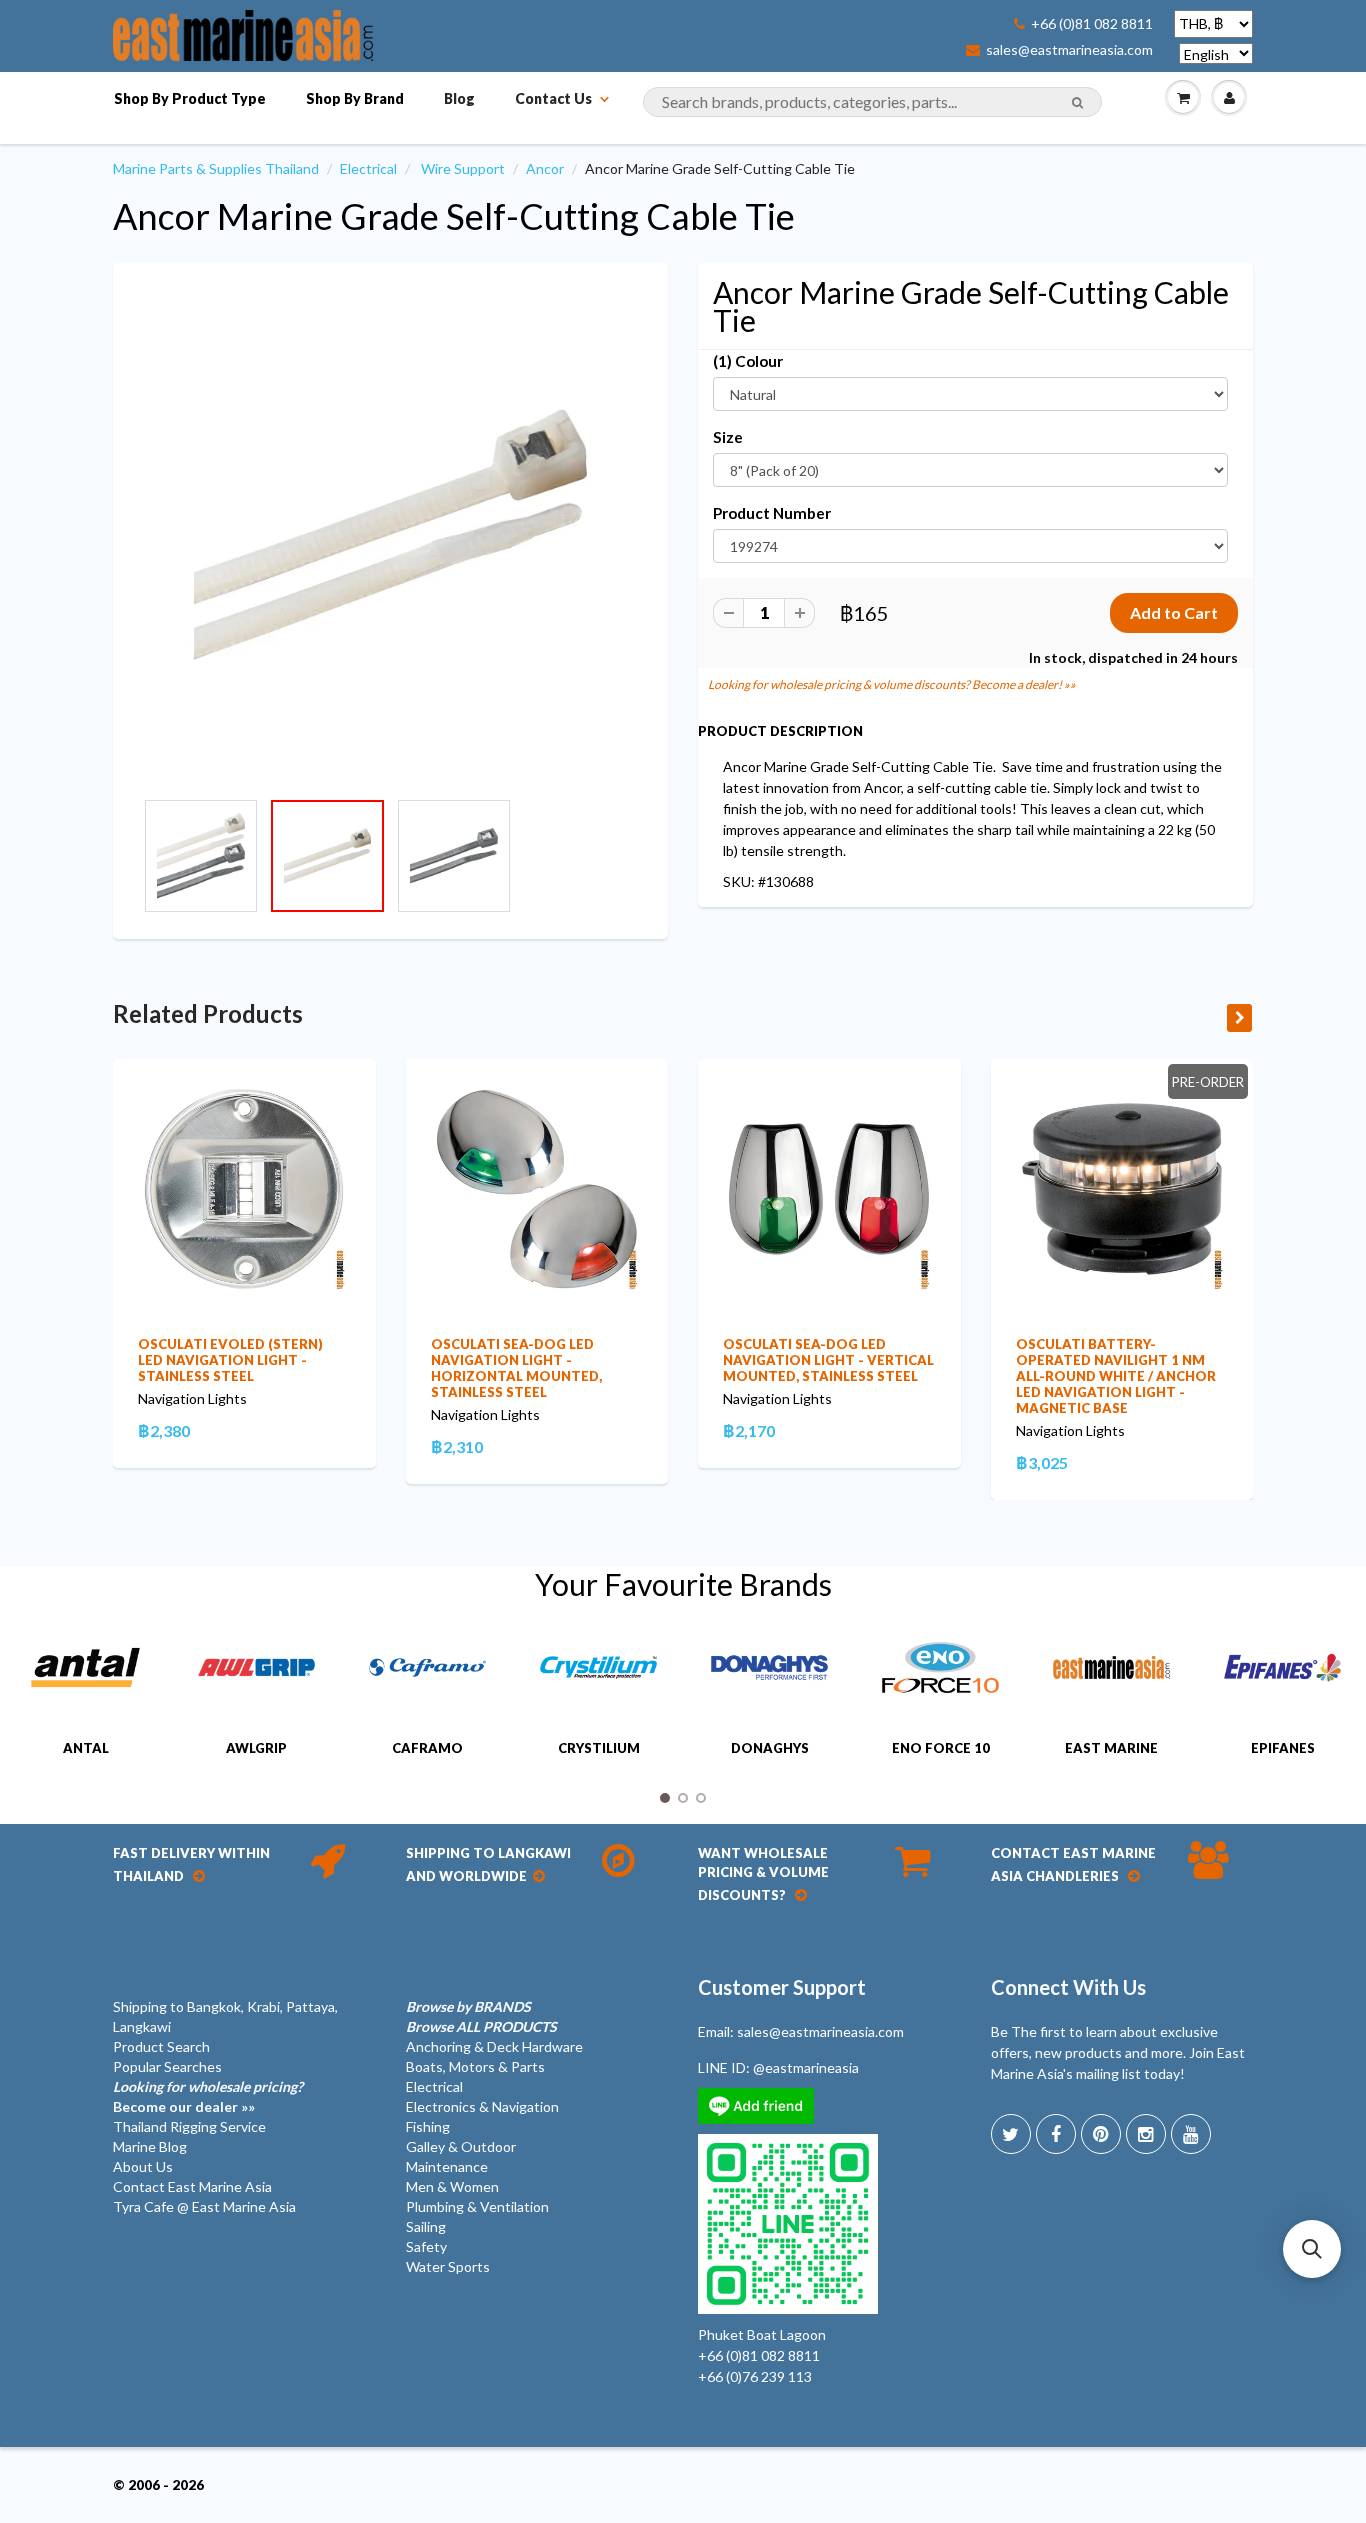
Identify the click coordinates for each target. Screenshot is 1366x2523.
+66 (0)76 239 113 (755, 2376)
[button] (1312, 2249)
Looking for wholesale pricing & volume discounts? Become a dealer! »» (892, 684)
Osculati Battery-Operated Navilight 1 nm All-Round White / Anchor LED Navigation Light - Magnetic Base (1116, 1376)
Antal (86, 1748)
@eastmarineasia (806, 2067)
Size (728, 437)
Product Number (772, 513)
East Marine (1111, 1748)
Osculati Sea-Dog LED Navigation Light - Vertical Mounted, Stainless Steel (828, 1360)
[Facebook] (1056, 2134)
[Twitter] (1011, 2134)
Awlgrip (256, 1748)
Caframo (427, 1748)
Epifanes (1283, 1748)
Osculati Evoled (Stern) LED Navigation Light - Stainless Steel (230, 1360)
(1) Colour (748, 361)
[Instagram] (1146, 2134)
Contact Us (553, 98)
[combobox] (872, 102)
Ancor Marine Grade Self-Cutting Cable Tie (454, 216)
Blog (459, 98)
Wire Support (463, 168)
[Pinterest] (1101, 2134)
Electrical (368, 168)
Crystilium (599, 1748)
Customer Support (782, 1987)
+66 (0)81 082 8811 (1092, 24)
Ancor (545, 168)
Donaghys (770, 1748)
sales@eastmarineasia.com (1069, 50)
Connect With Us (1068, 1987)
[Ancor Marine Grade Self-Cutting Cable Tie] (390, 535)
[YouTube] (1191, 2134)
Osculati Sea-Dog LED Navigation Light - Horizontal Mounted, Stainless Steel (516, 1368)
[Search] (1077, 103)
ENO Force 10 (941, 1748)
